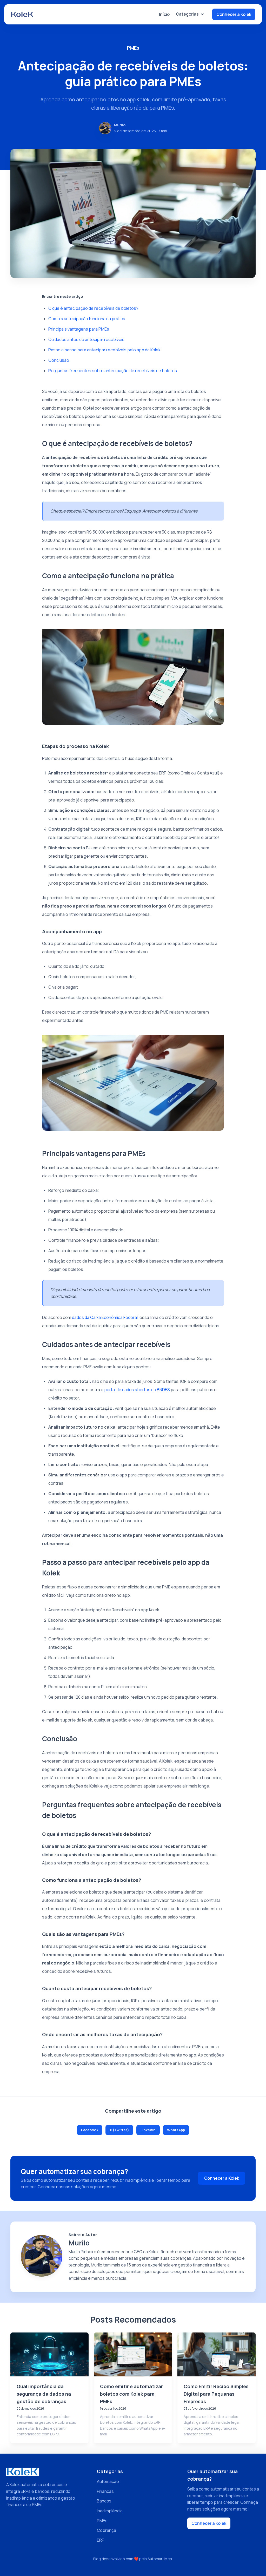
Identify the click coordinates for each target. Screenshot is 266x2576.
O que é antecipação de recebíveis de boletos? (93, 308)
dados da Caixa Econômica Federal (105, 1317)
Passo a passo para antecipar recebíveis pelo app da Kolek (104, 350)
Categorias (187, 14)
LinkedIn (148, 2130)
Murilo (120, 125)
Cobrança (107, 2530)
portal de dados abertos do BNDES (137, 1390)
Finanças (105, 2491)
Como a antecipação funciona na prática (87, 319)
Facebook (90, 2130)
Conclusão (59, 360)
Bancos (104, 2501)
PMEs (102, 2521)
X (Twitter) (119, 2130)
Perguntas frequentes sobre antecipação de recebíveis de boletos (113, 371)
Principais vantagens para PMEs (79, 329)
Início (164, 14)
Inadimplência (110, 2511)
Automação (108, 2481)
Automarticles (160, 2559)
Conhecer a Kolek (234, 14)
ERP (101, 2540)
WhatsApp (176, 2130)
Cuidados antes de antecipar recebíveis (86, 339)
